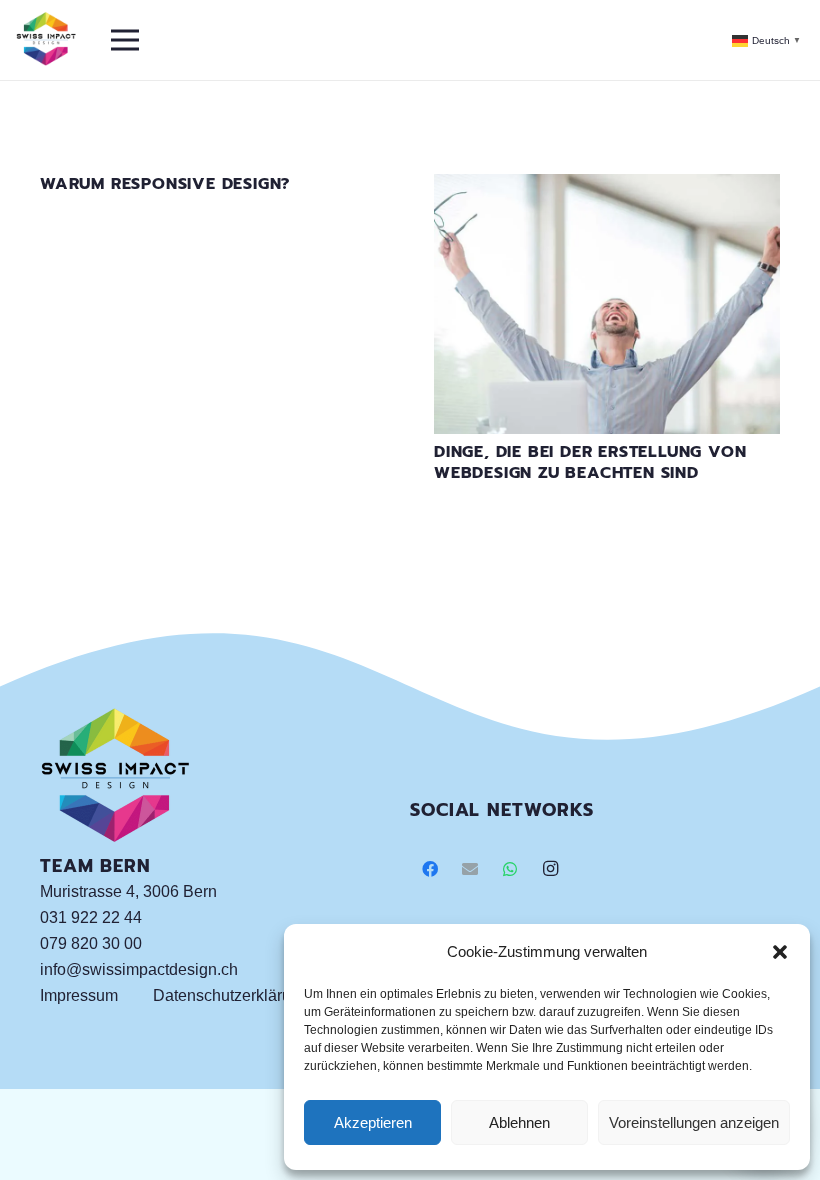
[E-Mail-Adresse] (470, 869)
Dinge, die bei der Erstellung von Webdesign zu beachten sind (590, 462)
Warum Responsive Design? (165, 184)
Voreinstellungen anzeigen (694, 1122)
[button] (780, 952)
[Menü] (125, 40)
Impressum (79, 995)
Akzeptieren (373, 1122)
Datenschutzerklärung (231, 995)
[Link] (46, 40)
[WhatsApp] (510, 869)
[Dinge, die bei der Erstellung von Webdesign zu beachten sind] (607, 186)
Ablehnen (519, 1122)
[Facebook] (430, 869)
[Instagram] (550, 869)
